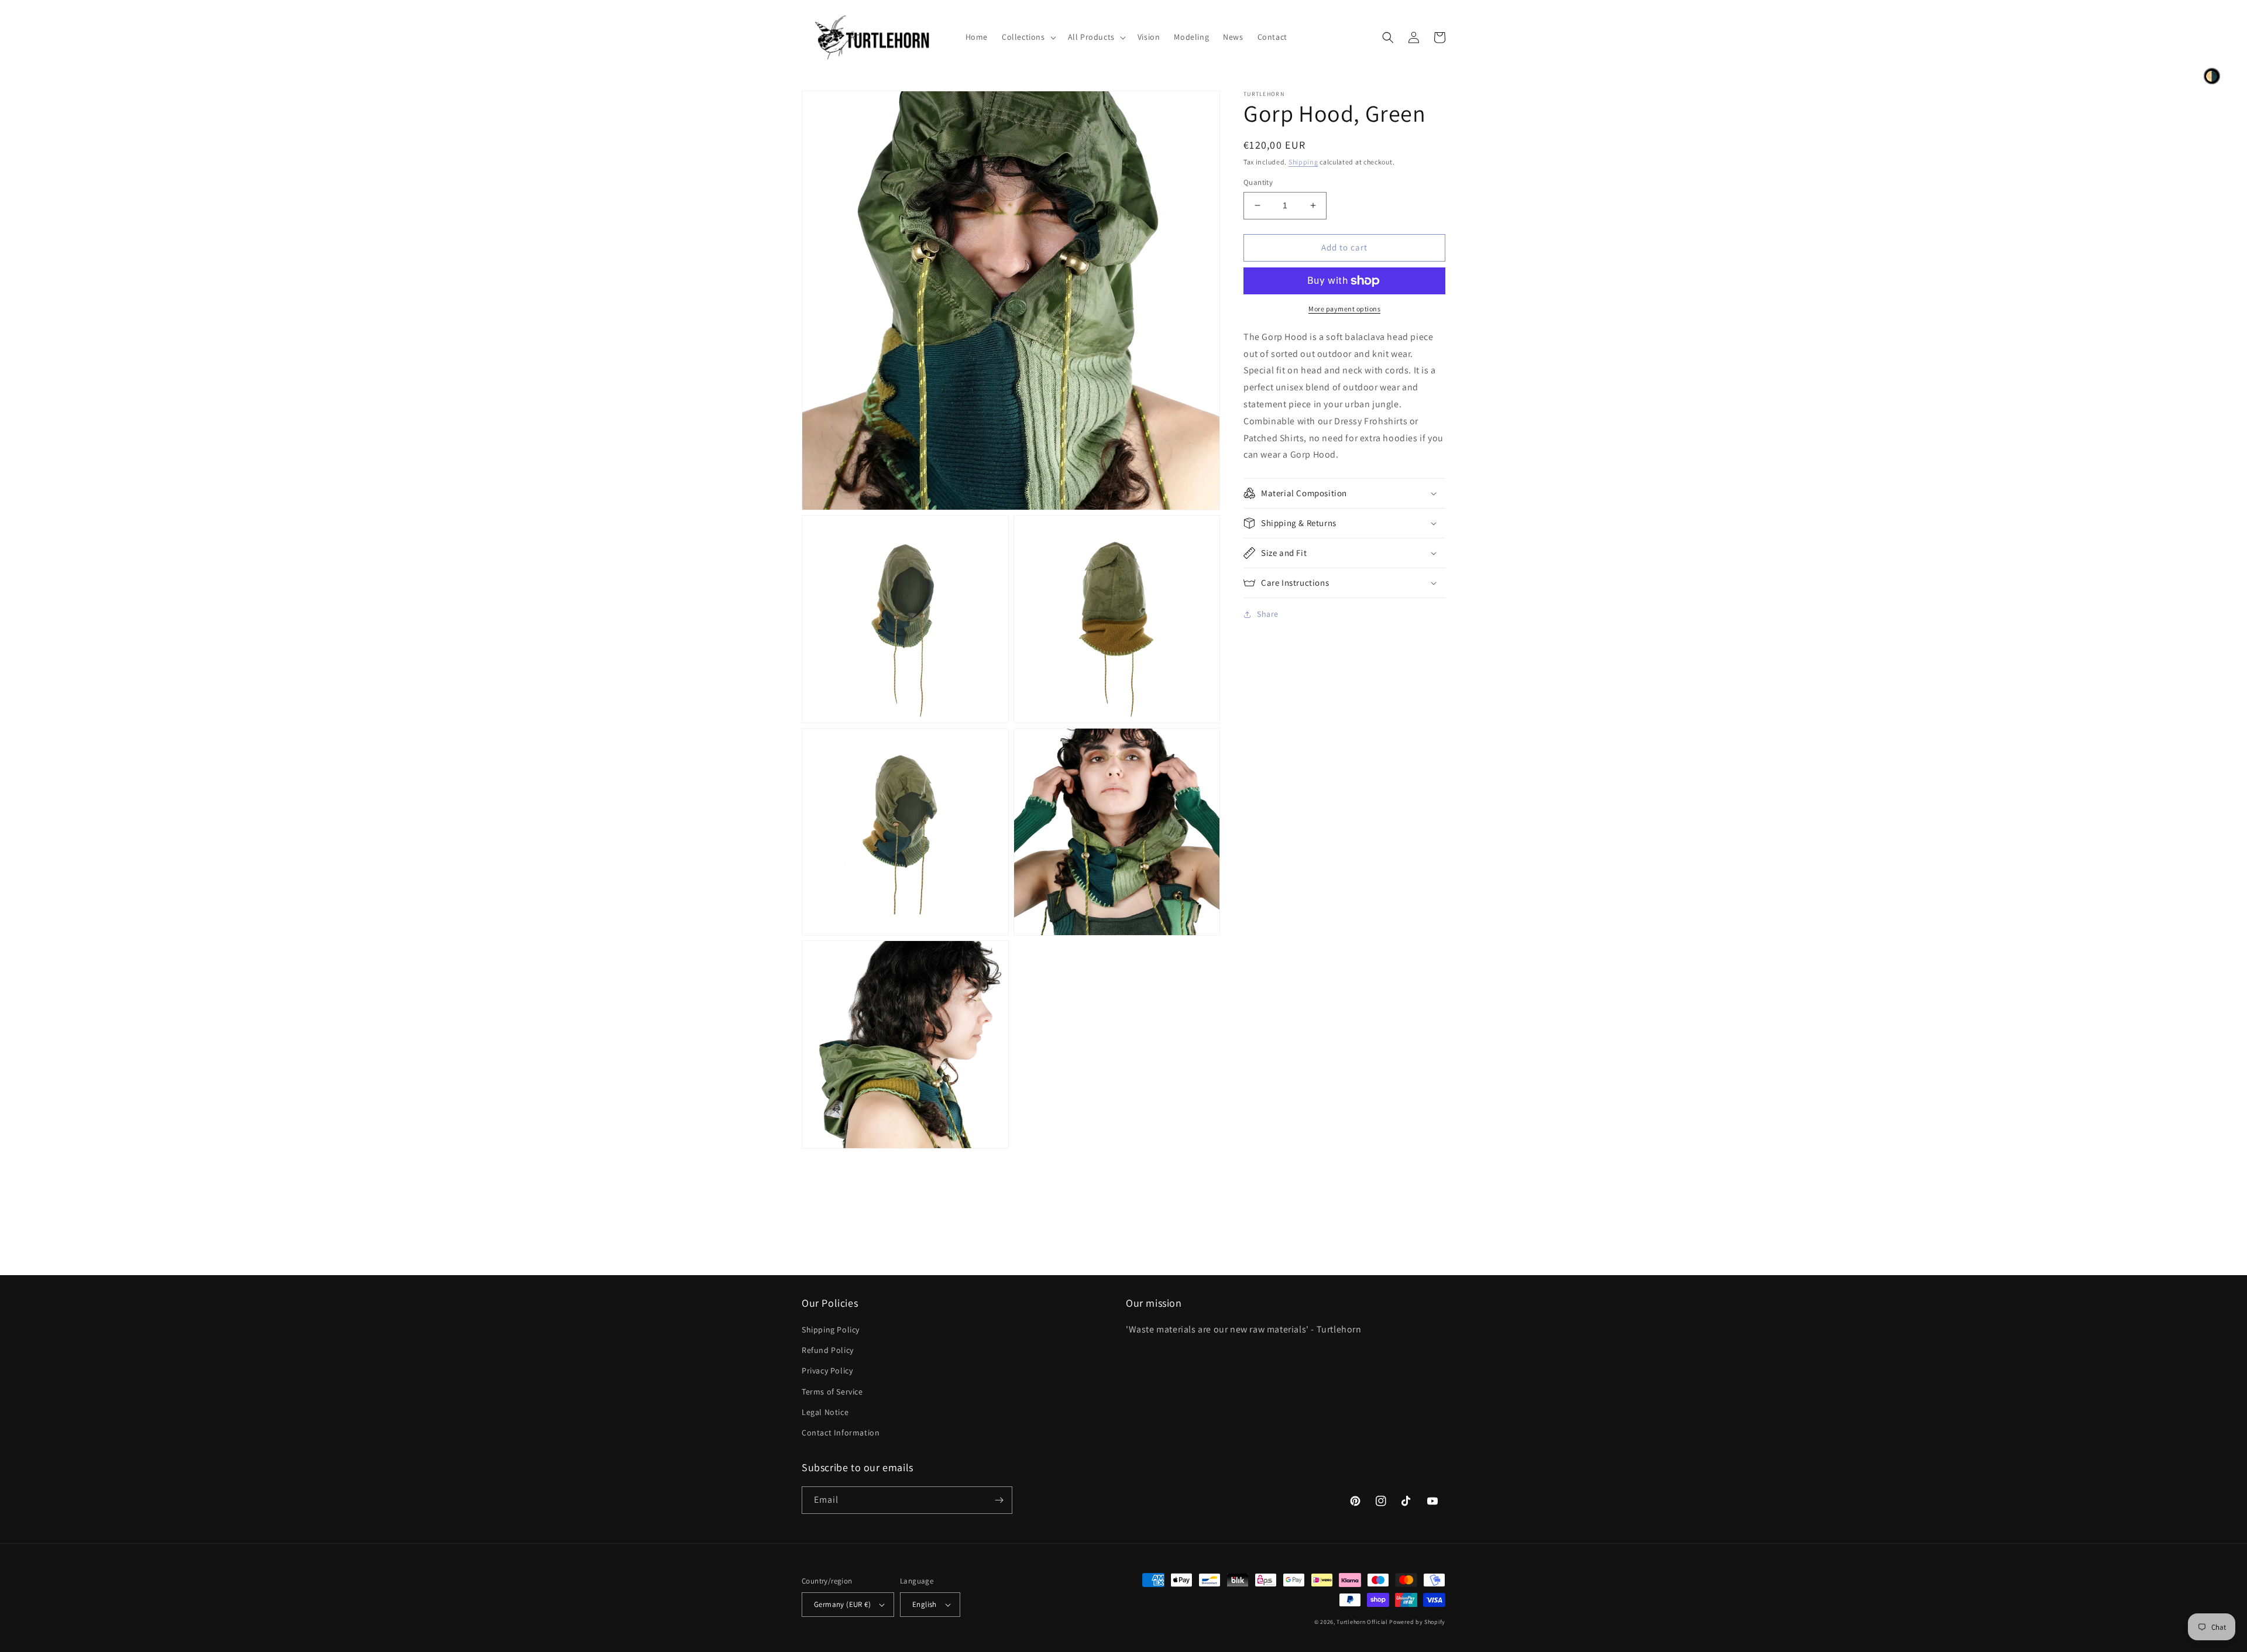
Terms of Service (832, 1392)
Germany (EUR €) (842, 1604)
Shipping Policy (831, 1330)
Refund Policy (828, 1350)
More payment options (1344, 309)
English (925, 1604)
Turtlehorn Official (1362, 1622)
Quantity (1258, 182)
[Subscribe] (999, 1500)
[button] (1028, 37)
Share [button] (1268, 614)
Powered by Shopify (1417, 1622)
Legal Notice (825, 1412)
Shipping (1303, 162)
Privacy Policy (827, 1371)
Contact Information (841, 1433)
